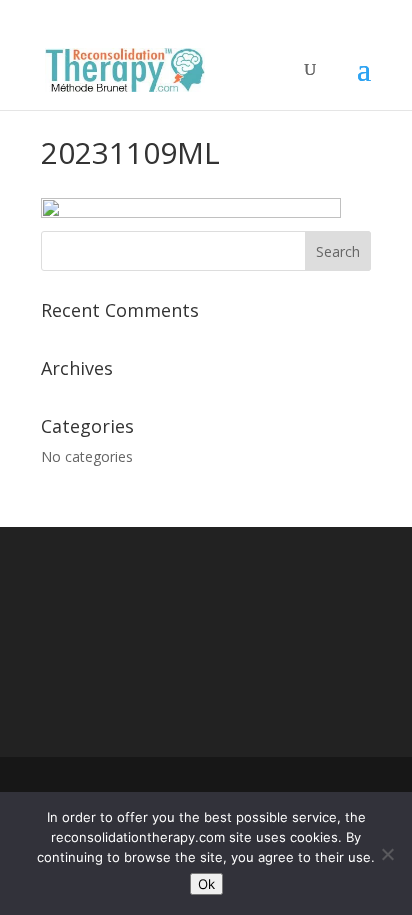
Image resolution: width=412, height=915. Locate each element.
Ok (206, 884)
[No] (387, 854)
